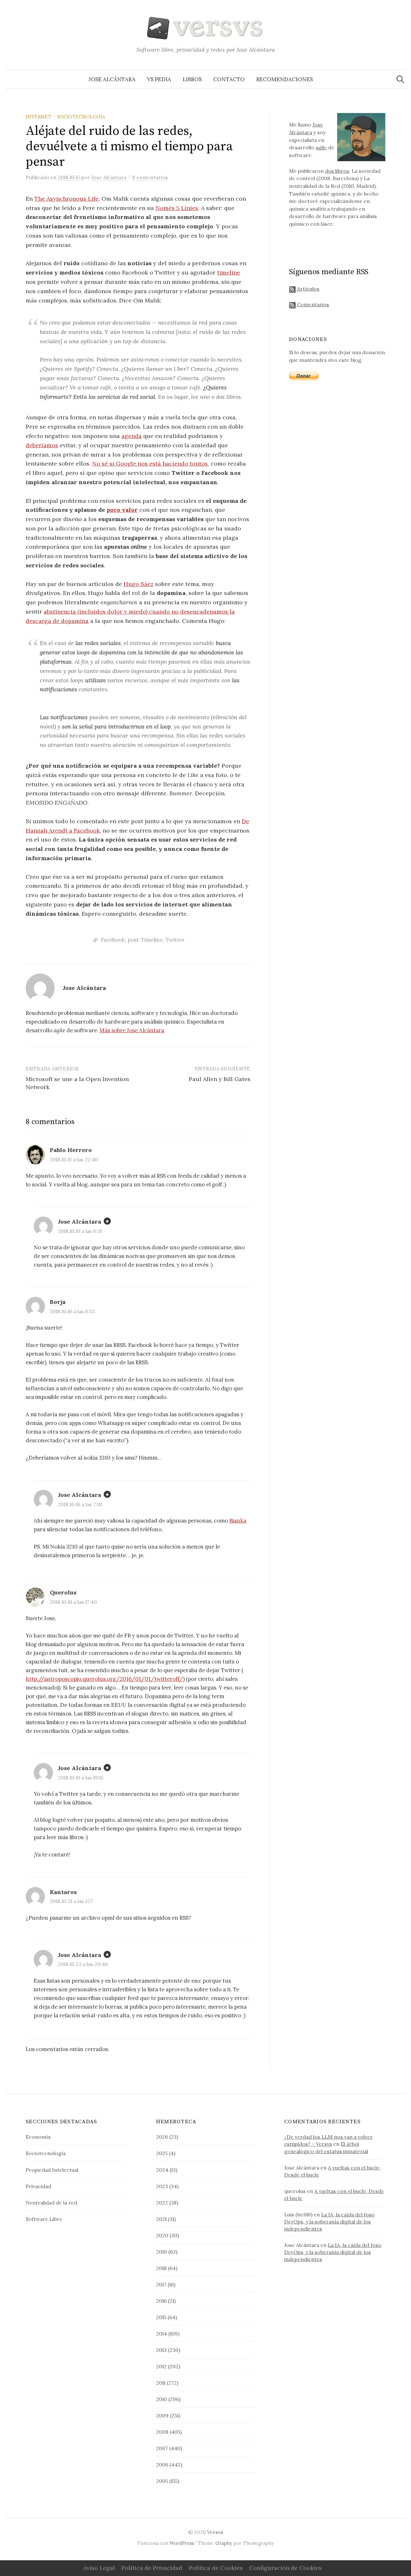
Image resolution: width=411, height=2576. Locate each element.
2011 (161, 2383)
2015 (161, 2317)
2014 (162, 2334)
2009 (162, 2415)
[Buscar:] (400, 79)
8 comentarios (150, 177)
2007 (162, 2448)
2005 (162, 2481)
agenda (131, 436)
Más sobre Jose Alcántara (132, 1030)
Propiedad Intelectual (52, 2170)
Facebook (113, 940)
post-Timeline (145, 940)
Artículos (308, 289)
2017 (161, 2284)
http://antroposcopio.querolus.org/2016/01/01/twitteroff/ (104, 1679)
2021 (161, 2219)
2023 (162, 2186)
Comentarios (312, 304)
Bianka (238, 1521)
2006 (162, 2465)
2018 (161, 2268)
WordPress (182, 2543)
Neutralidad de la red (51, 2203)
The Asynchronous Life (66, 199)
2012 (161, 2366)
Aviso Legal (99, 2568)
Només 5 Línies (177, 208)
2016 (161, 2301)
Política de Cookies (216, 2568)
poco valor (122, 510)
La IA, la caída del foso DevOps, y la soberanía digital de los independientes (329, 2222)
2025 (162, 2153)
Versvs (215, 2532)
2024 (162, 2170)
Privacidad (38, 2186)
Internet (39, 117)
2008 (162, 2432)
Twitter (175, 940)
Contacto (229, 79)
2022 (162, 2203)
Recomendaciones (284, 79)
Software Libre (44, 2219)
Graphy (224, 2543)
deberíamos (42, 445)
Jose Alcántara (112, 79)
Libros (192, 79)
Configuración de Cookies (285, 2568)
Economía (38, 2137)
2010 (162, 2399)
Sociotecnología (81, 117)
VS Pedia (159, 79)
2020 (162, 2235)
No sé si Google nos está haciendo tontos (150, 463)
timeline (229, 272)
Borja (58, 1302)
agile (321, 147)
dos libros (337, 171)
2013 (161, 2350)
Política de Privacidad (152, 2568)
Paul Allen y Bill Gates (220, 1079)
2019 (162, 2252)
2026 (162, 2137)
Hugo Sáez (139, 584)
